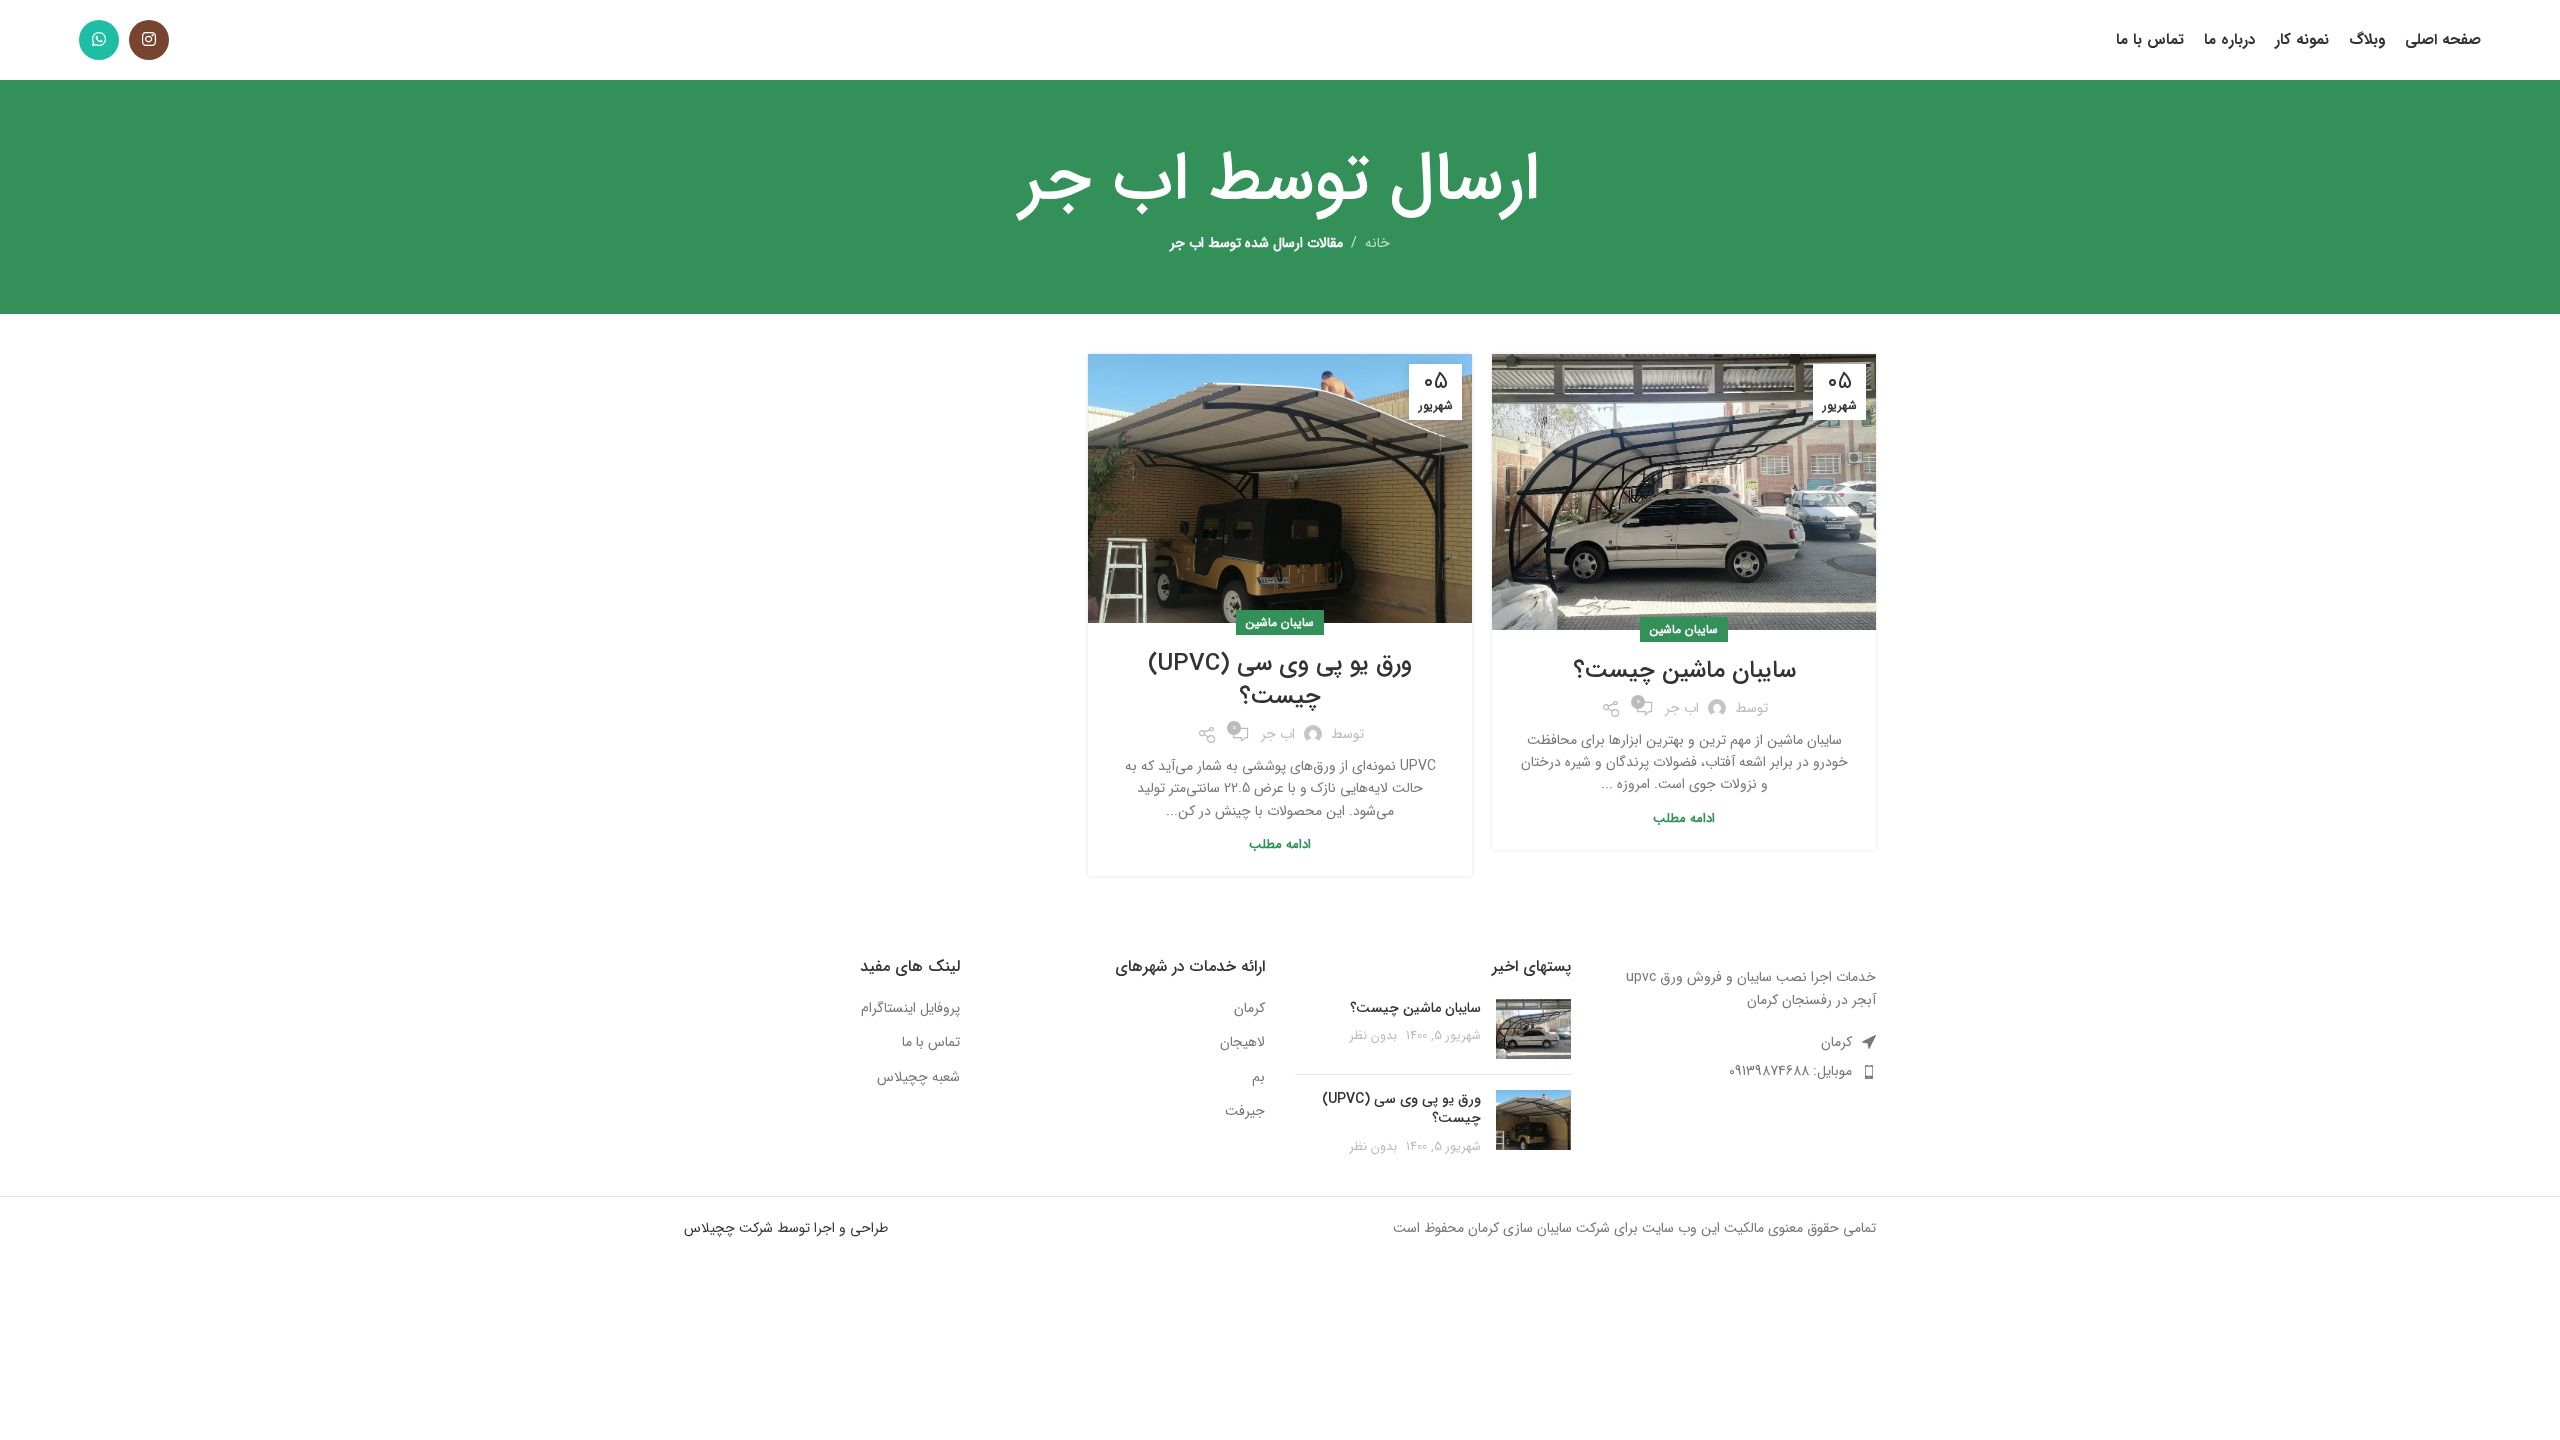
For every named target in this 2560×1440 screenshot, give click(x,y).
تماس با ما (931, 1043)
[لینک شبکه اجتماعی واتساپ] (99, 40)
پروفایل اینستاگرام (910, 1009)
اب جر (1104, 180)
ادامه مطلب (1684, 818)
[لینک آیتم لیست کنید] (1739, 1071)
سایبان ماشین (1684, 629)
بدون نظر (1373, 1036)
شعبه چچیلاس (918, 1078)
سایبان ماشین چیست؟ (1684, 671)
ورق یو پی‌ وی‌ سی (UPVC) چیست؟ (1280, 681)
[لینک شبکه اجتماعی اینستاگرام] (149, 40)
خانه (1377, 243)
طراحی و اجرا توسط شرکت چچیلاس (786, 1228)
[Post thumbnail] (1533, 1029)
